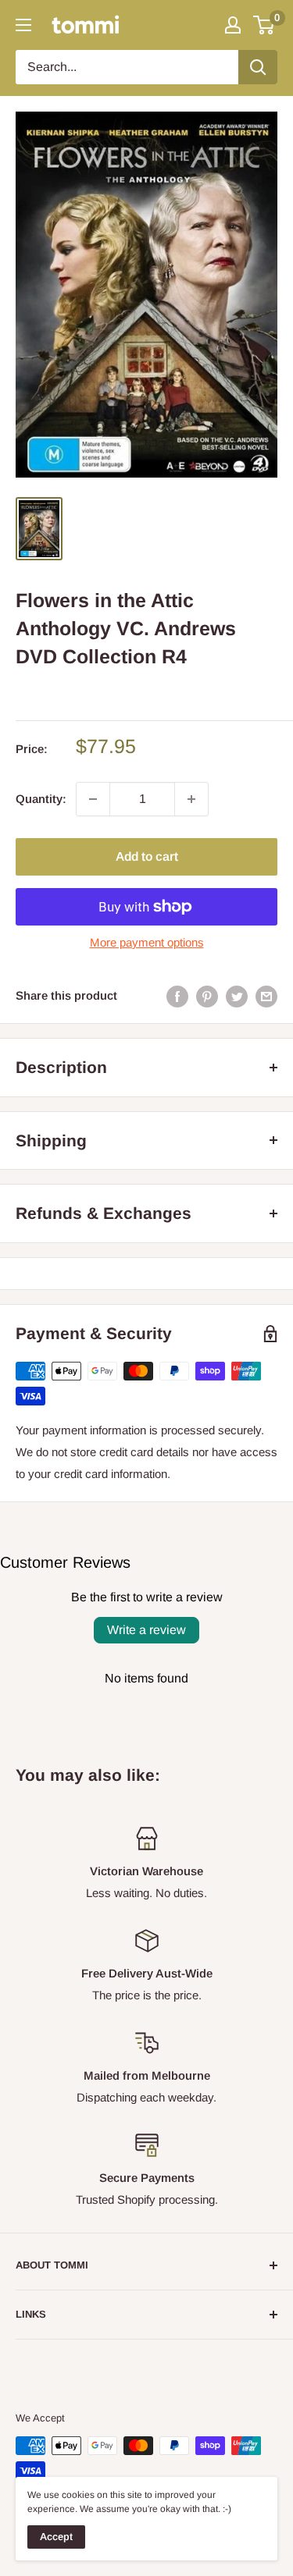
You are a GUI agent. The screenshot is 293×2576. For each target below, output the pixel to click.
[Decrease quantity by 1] (93, 799)
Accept (56, 2537)
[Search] (258, 67)
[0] (264, 25)
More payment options (147, 942)
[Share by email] (266, 996)
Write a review (146, 1630)
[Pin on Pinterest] (207, 996)
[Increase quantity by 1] (191, 799)
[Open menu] (23, 25)
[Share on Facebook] (177, 996)
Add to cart (147, 856)
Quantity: (41, 799)
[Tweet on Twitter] (237, 996)
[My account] (233, 25)
